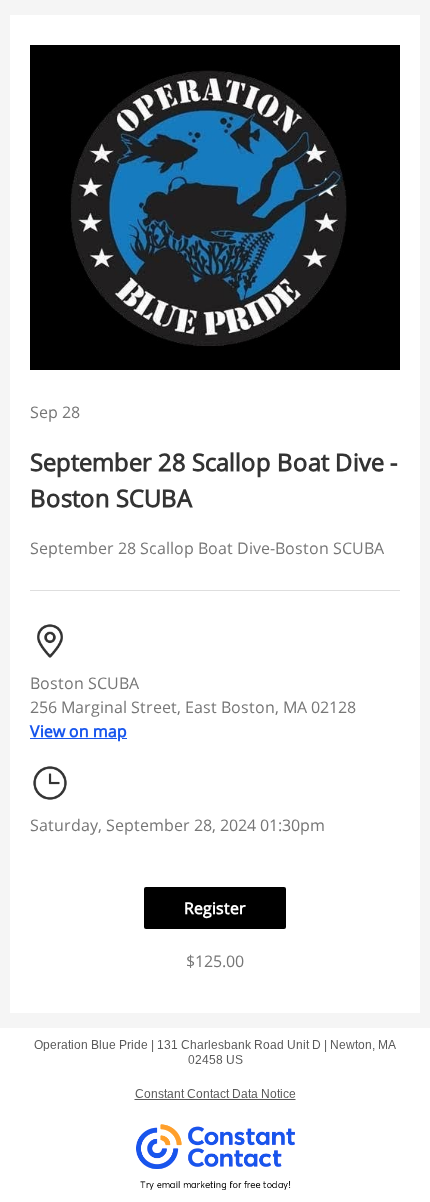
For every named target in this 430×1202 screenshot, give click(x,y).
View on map (78, 731)
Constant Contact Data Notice (215, 1094)
